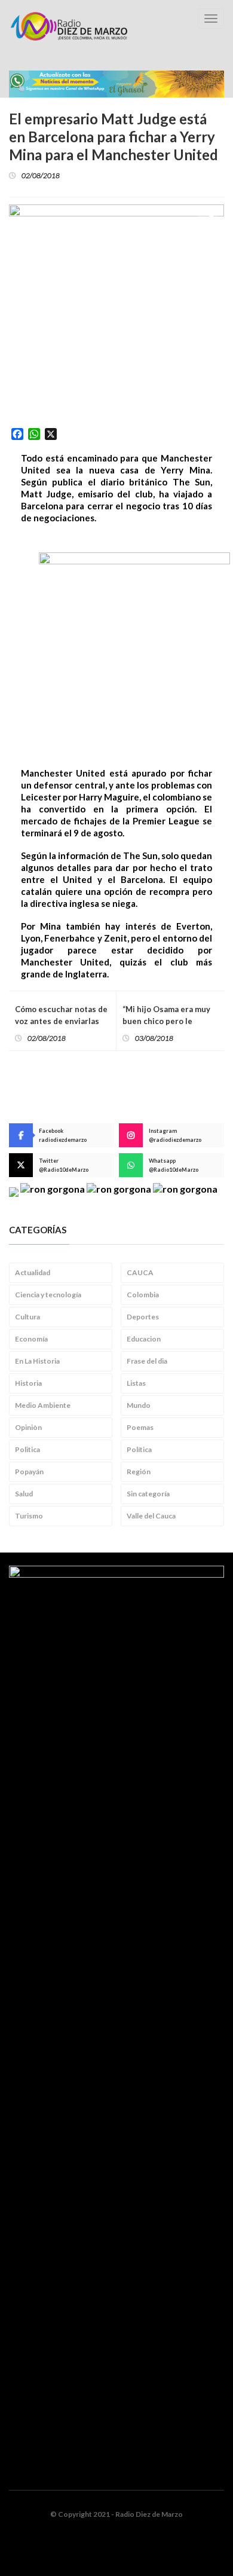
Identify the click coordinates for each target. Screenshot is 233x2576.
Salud (24, 1494)
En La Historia (37, 1361)
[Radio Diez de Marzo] (69, 26)
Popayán (29, 1472)
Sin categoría (148, 1494)
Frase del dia (147, 1361)
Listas (136, 1383)
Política (139, 1449)
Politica (27, 1449)
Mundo (139, 1405)
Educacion (144, 1339)
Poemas (140, 1427)
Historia (28, 1383)
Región (139, 1472)
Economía (31, 1339)
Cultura (27, 1317)
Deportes (143, 1317)
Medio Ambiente (43, 1405)
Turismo (29, 1516)
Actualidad (33, 1272)
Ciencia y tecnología (48, 1295)
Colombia (143, 1295)
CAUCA (140, 1272)
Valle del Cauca (151, 1516)
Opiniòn (28, 1427)
